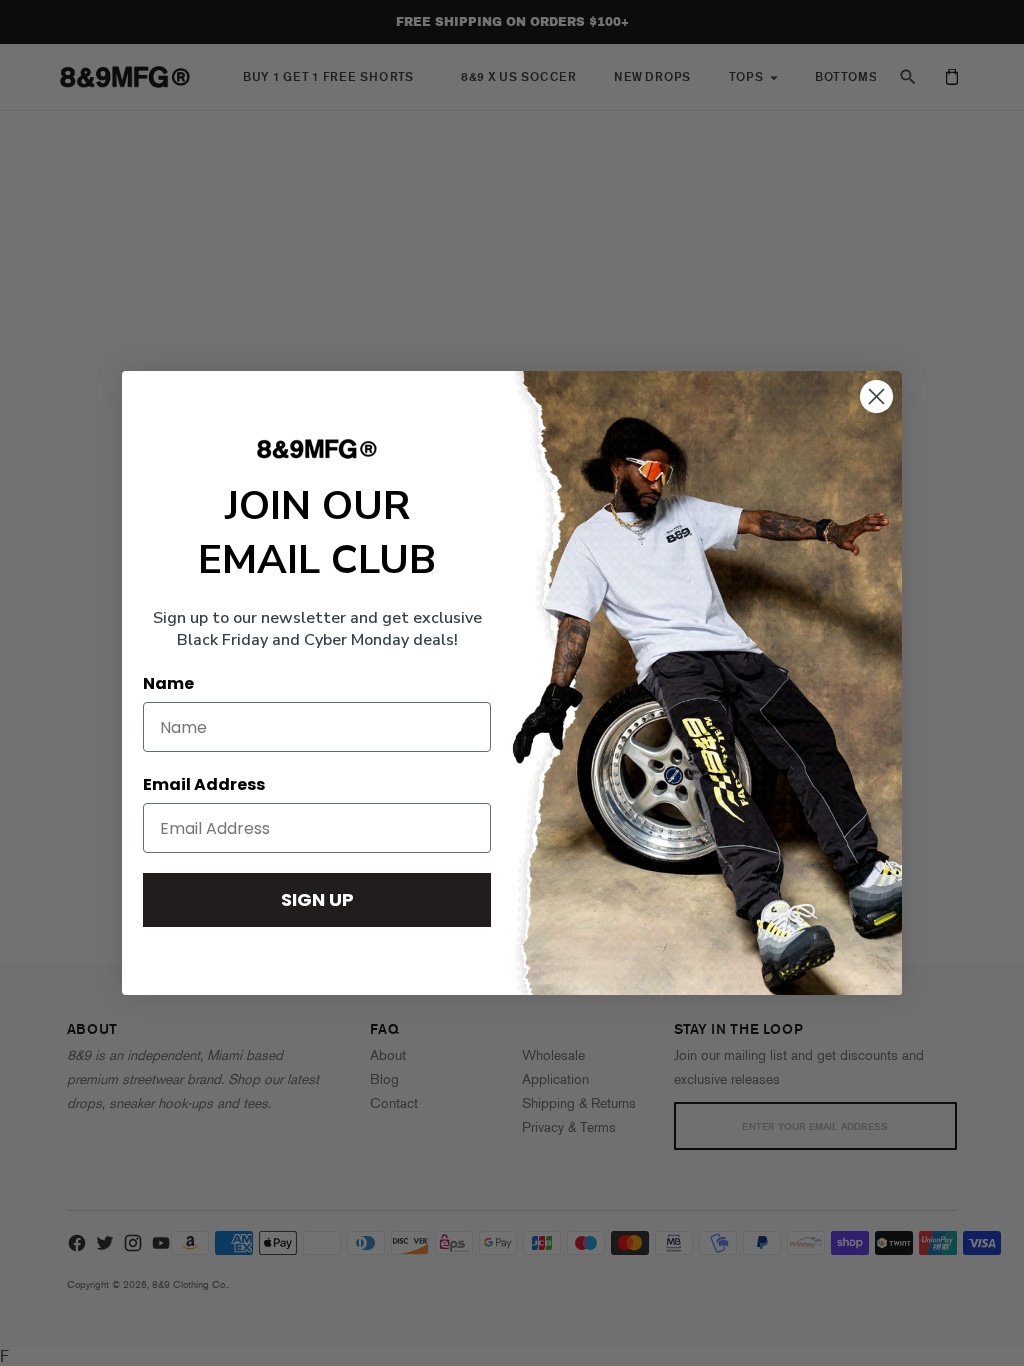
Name (168, 683)
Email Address (204, 784)
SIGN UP (317, 899)
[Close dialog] (876, 396)
